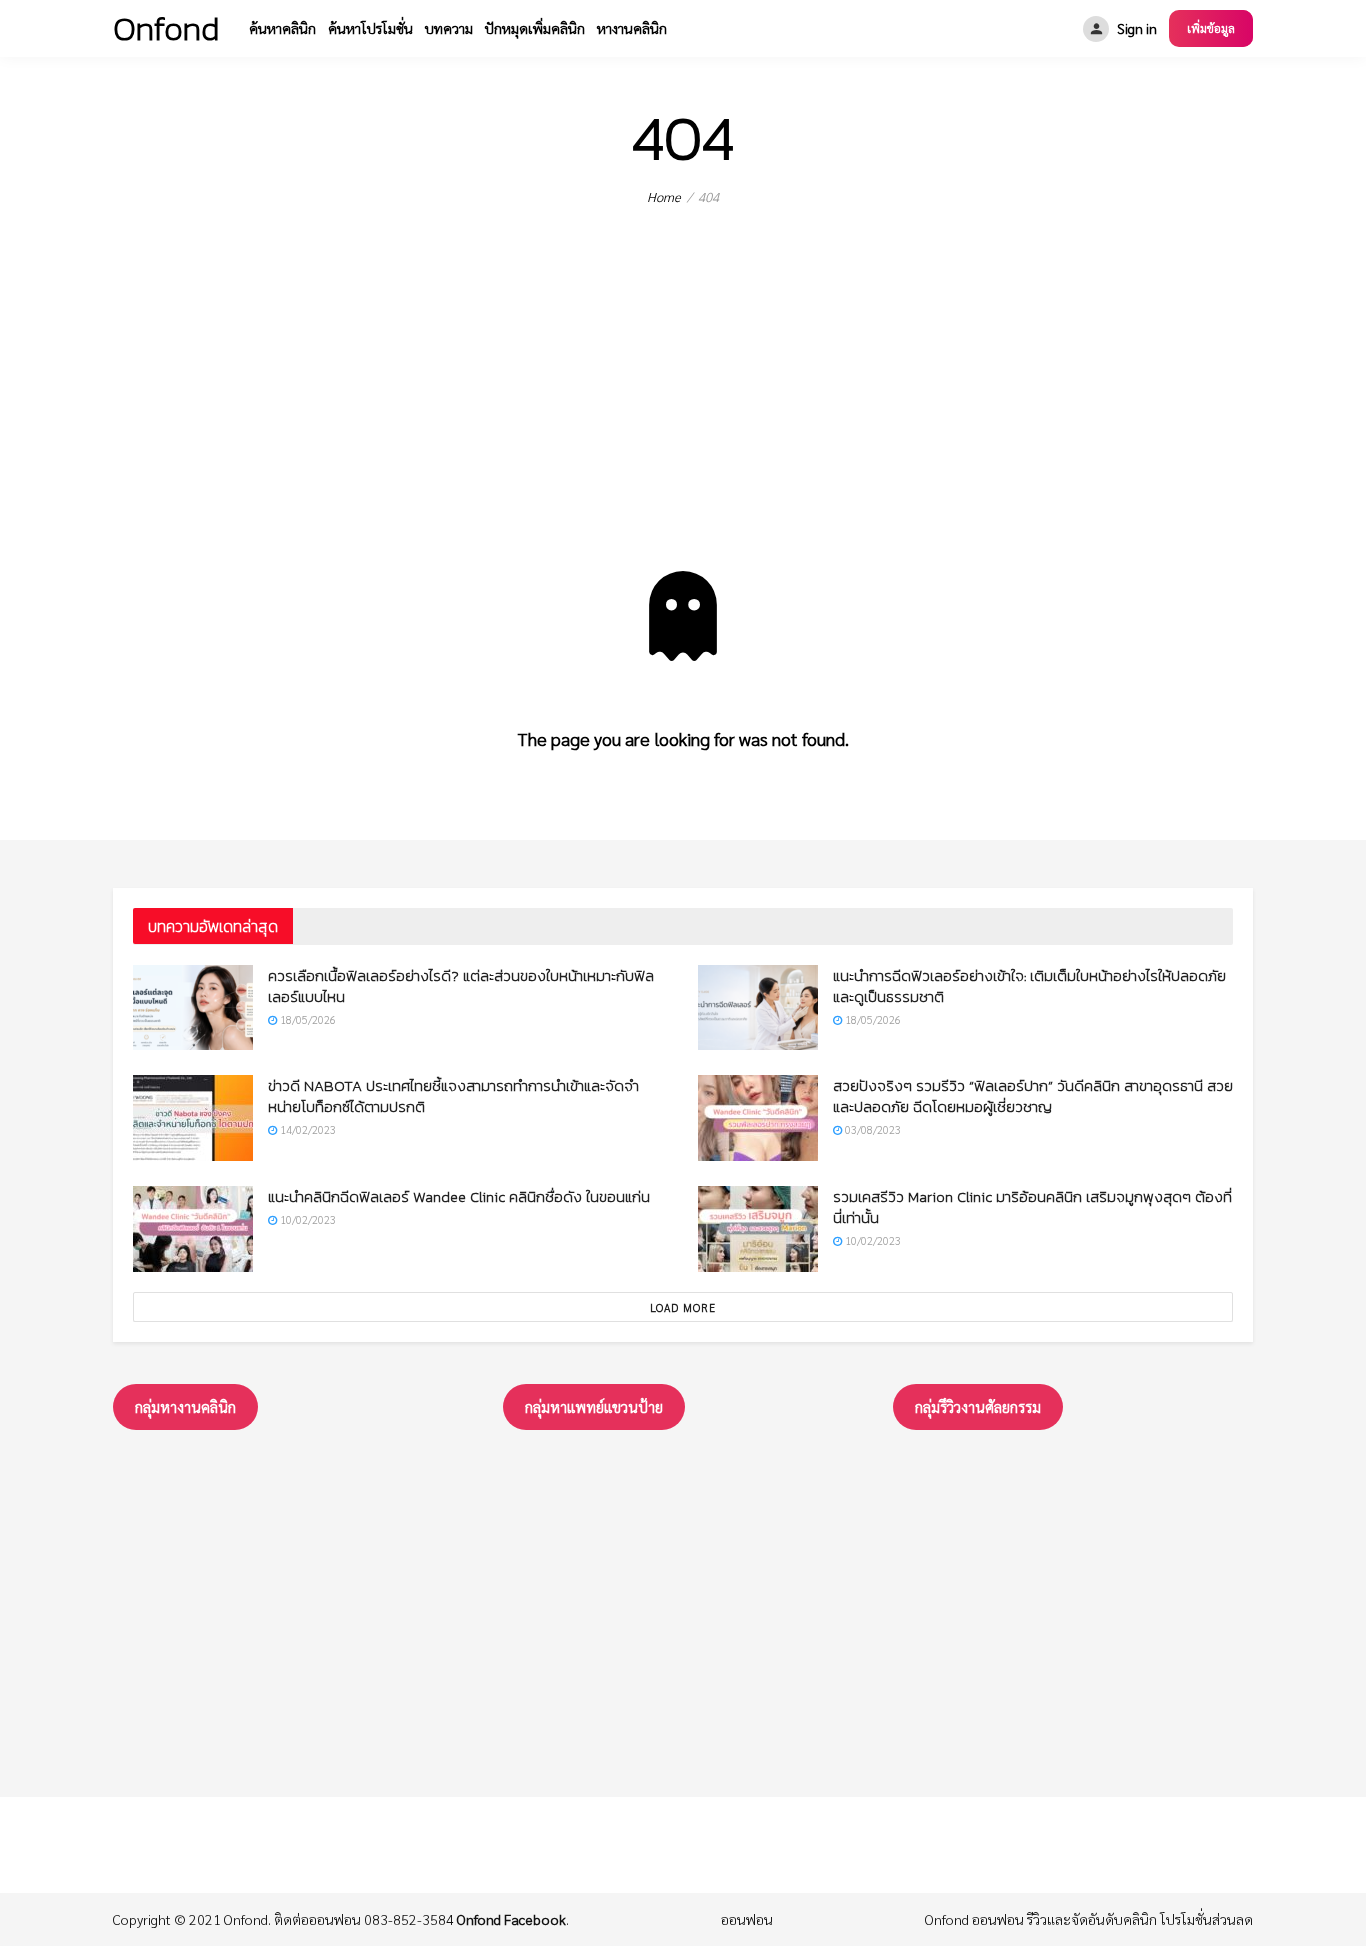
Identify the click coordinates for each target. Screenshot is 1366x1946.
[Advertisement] (683, 421)
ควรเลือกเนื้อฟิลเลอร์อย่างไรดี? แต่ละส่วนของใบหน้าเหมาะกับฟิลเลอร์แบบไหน (461, 986)
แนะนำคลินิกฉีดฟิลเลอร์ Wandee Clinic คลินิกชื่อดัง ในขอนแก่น (459, 1196)
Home (664, 196)
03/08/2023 (871, 1129)
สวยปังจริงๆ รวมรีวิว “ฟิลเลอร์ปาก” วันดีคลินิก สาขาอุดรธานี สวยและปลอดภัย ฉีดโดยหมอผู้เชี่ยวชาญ (1033, 1096)
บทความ (449, 28)
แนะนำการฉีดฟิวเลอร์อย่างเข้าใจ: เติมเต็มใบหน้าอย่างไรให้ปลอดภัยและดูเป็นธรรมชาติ (1029, 986)
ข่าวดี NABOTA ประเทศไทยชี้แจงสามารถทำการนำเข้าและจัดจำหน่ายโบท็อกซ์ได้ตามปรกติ (453, 1096)
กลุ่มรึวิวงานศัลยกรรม (978, 1406)
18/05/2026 (306, 1019)
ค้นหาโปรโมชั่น (370, 28)
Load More (683, 1307)
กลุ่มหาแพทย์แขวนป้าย (594, 1406)
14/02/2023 (306, 1129)
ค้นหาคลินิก (282, 28)
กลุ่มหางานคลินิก (185, 1406)
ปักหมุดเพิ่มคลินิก (535, 28)
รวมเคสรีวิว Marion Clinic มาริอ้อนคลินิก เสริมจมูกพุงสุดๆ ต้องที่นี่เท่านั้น (1032, 1207)
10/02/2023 (306, 1219)
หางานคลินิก (632, 28)
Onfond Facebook (511, 1919)
